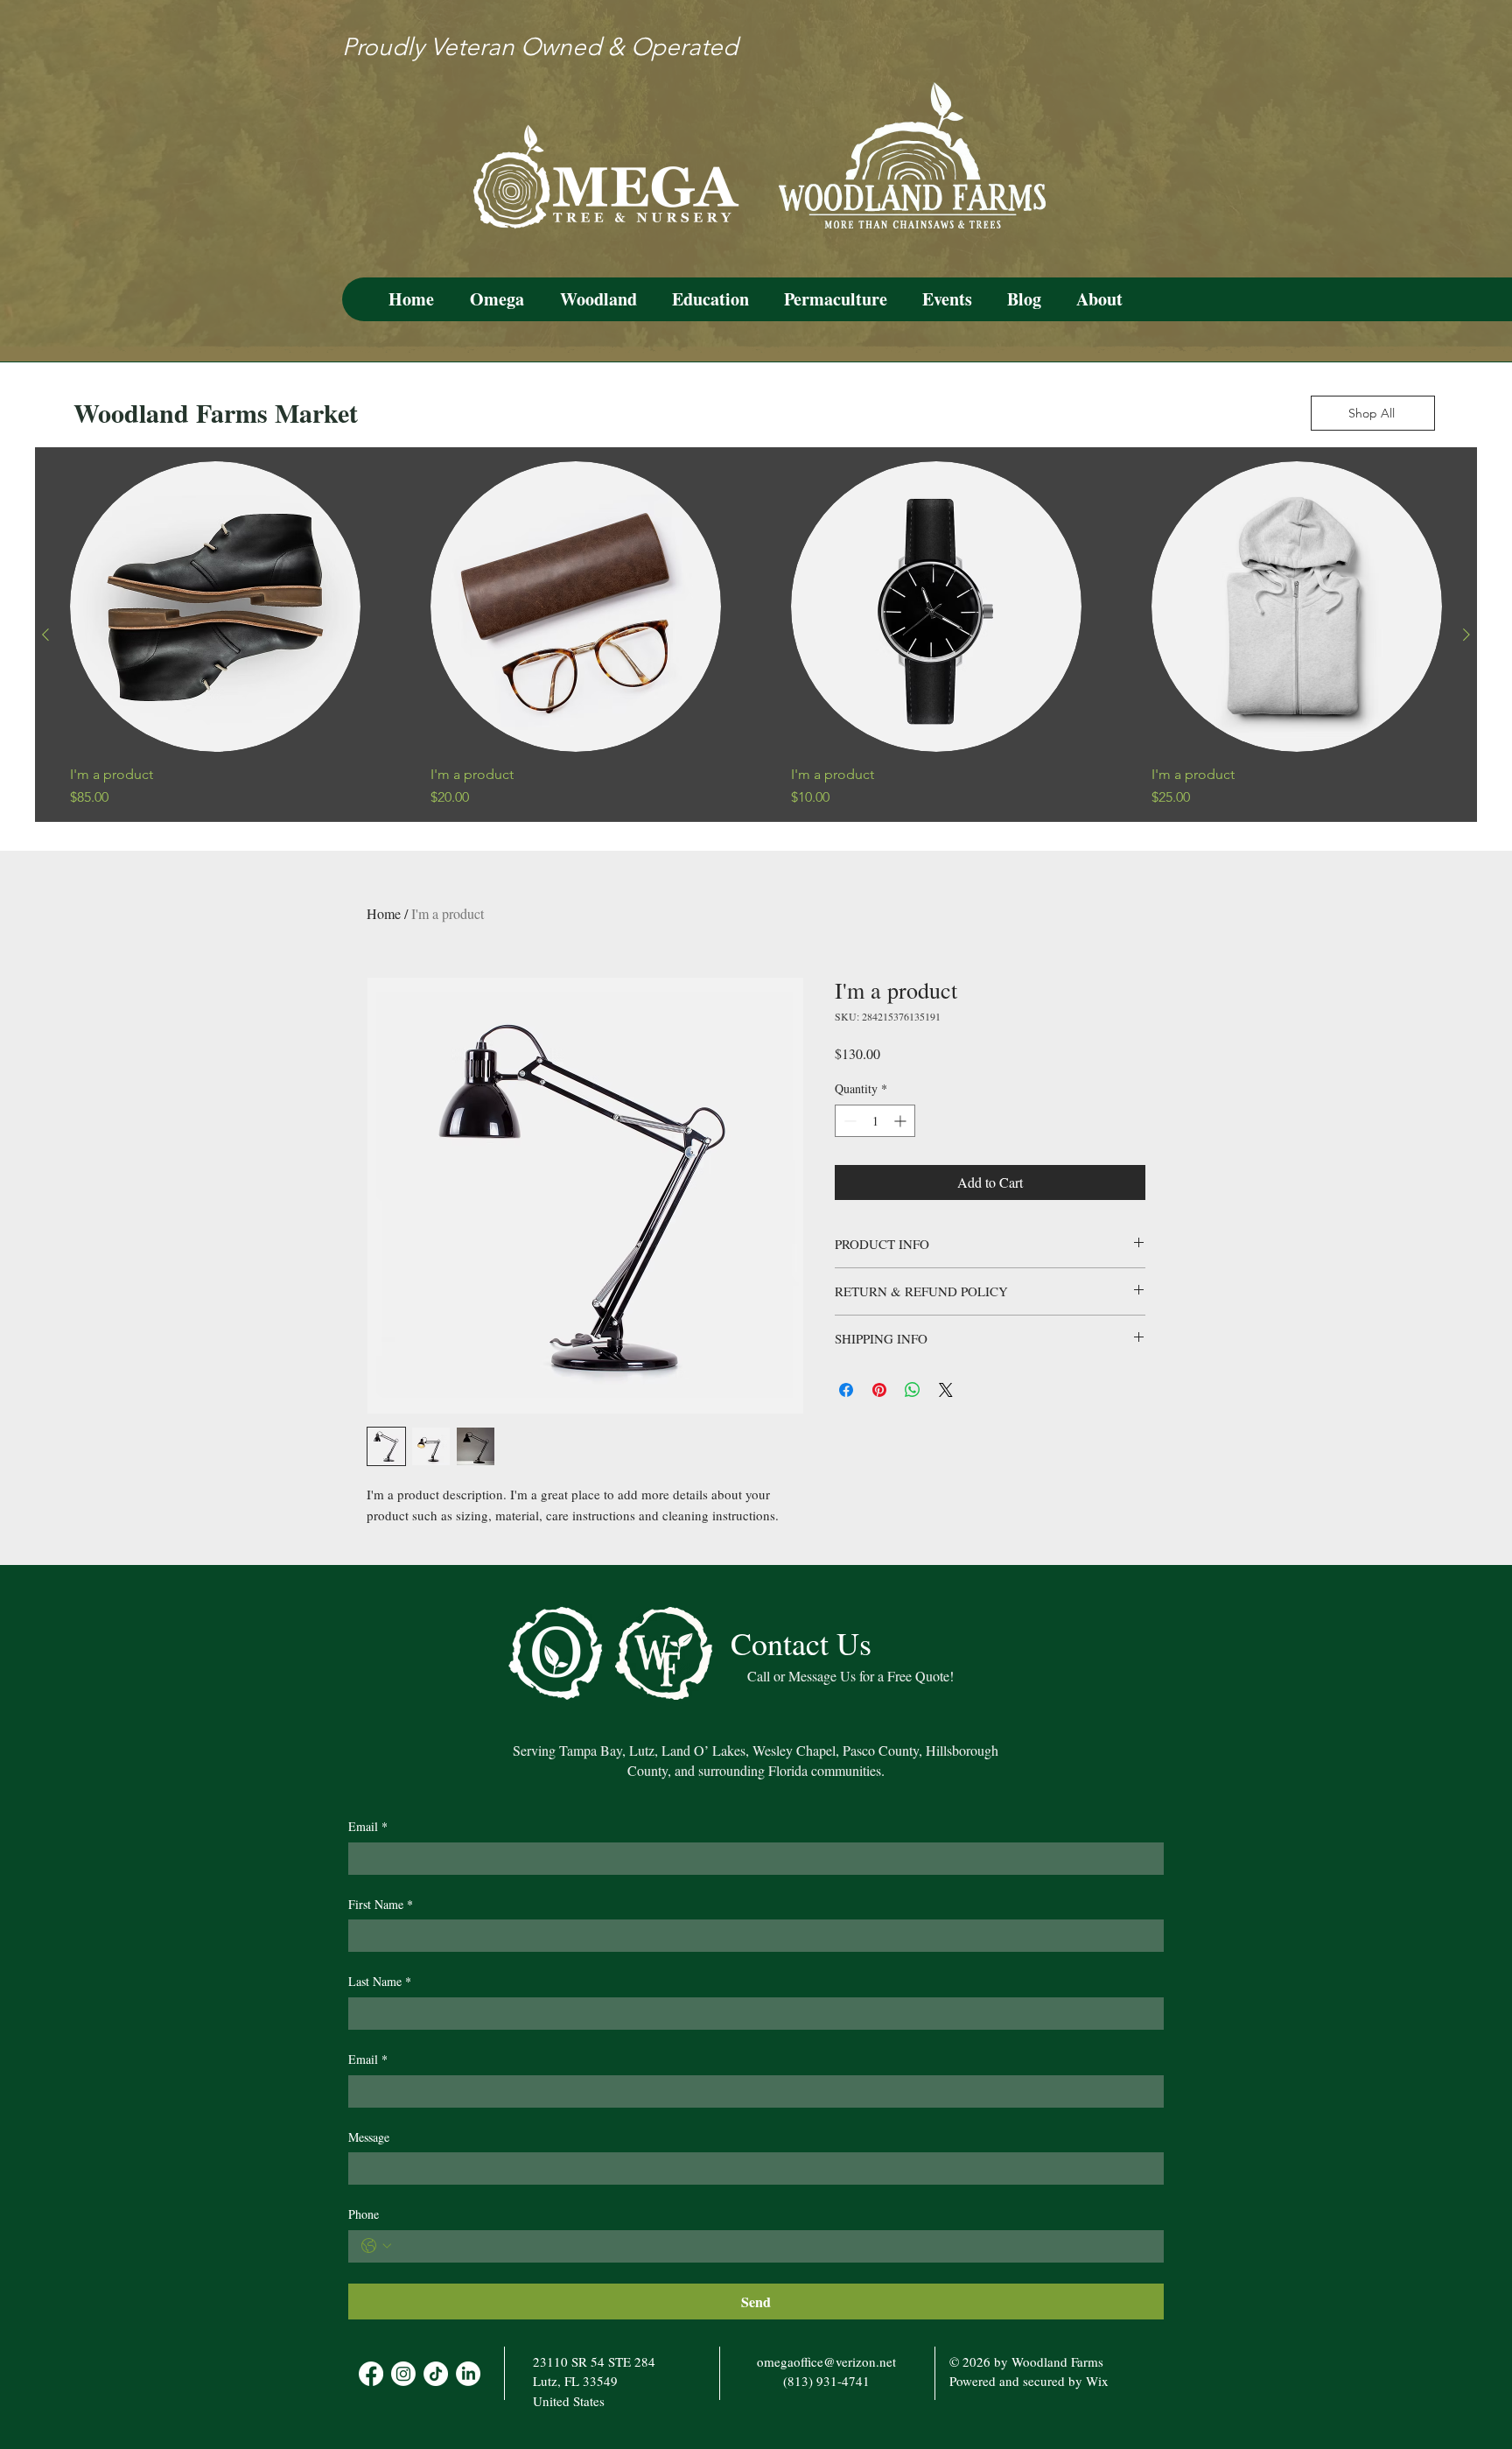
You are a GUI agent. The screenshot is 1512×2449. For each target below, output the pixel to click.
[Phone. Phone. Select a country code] (376, 2246)
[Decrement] (848, 1121)
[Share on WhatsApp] (913, 1390)
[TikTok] (436, 2374)
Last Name (380, 1981)
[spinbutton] (875, 1121)
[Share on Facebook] (846, 1390)
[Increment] (902, 1121)
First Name (381, 1904)
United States (569, 2401)
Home (384, 913)
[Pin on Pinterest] (879, 1390)
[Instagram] (403, 2374)
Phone (364, 2214)
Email (368, 1826)
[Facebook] (371, 2374)
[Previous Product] (45, 635)
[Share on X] (946, 1390)
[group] (756, 635)
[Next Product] (1466, 635)
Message (369, 2137)
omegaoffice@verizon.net (826, 2361)
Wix (1097, 2381)
